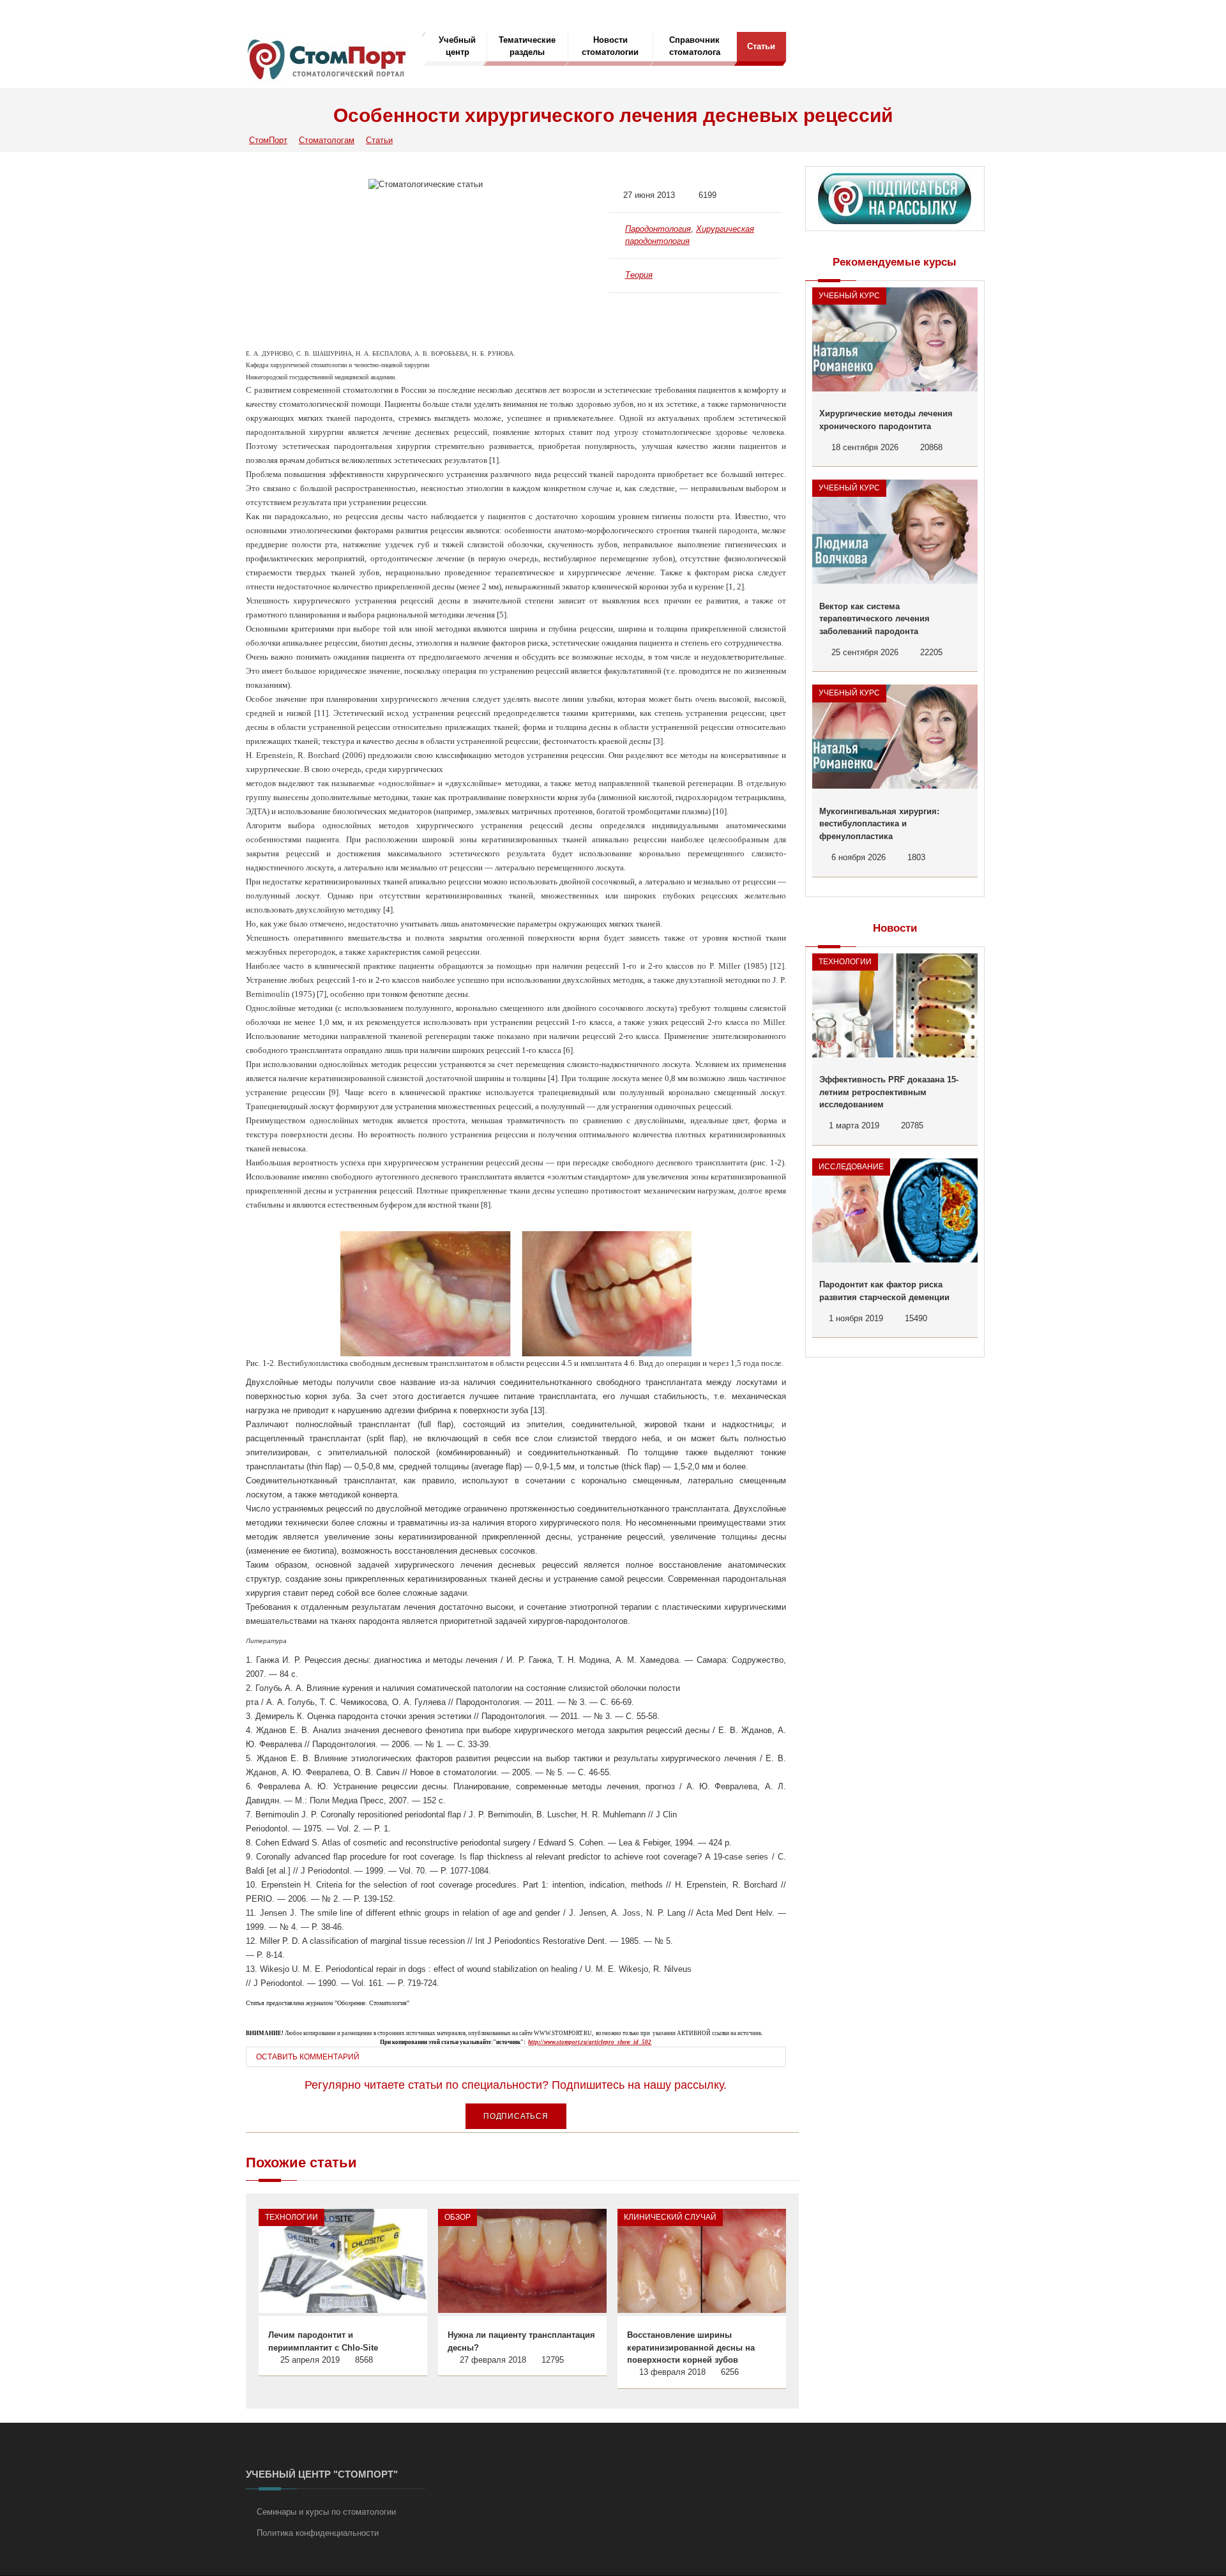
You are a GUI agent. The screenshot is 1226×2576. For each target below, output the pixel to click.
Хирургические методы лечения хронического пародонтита (886, 420)
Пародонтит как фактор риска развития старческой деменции (884, 1291)
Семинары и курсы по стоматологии (326, 2512)
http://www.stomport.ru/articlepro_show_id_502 (590, 2042)
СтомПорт (268, 140)
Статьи (761, 46)
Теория (639, 275)
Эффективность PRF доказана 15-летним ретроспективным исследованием (889, 1092)
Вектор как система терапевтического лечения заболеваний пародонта (874, 619)
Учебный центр (457, 46)
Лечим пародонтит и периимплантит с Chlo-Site (323, 2341)
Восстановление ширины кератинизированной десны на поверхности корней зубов (691, 2347)
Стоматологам (327, 140)
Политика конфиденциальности (318, 2533)
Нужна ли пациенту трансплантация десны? (521, 2341)
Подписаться (516, 2116)
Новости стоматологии (610, 46)
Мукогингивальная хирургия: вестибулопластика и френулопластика (879, 824)
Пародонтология (658, 229)
